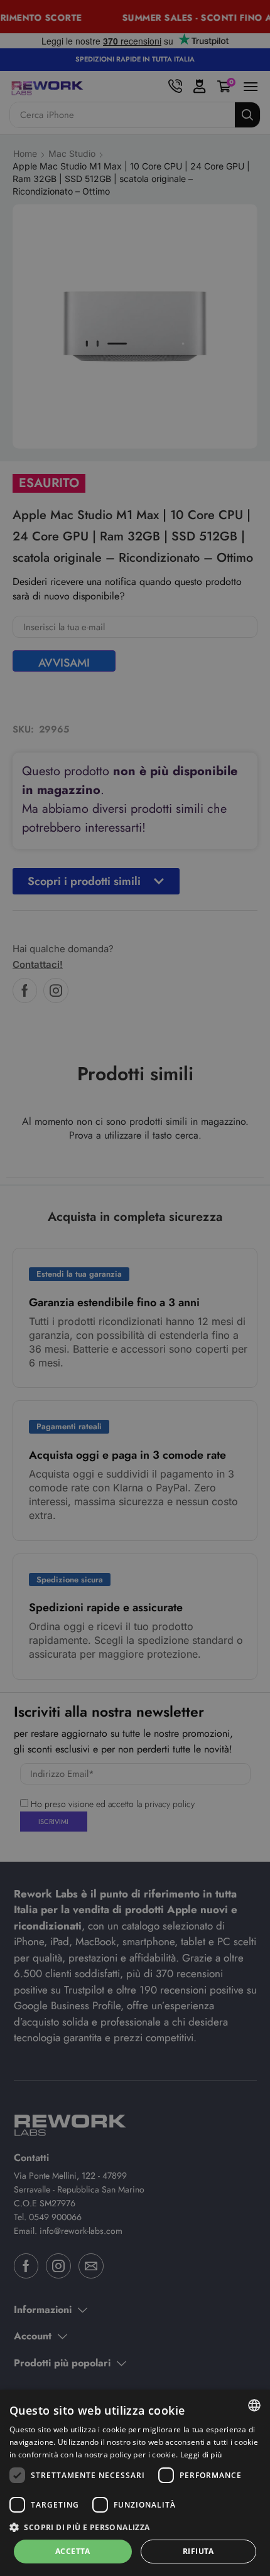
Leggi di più (201, 2455)
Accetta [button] (73, 2551)
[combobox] (254, 2405)
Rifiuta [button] (198, 2551)
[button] (135, 2527)
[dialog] (135, 2483)
